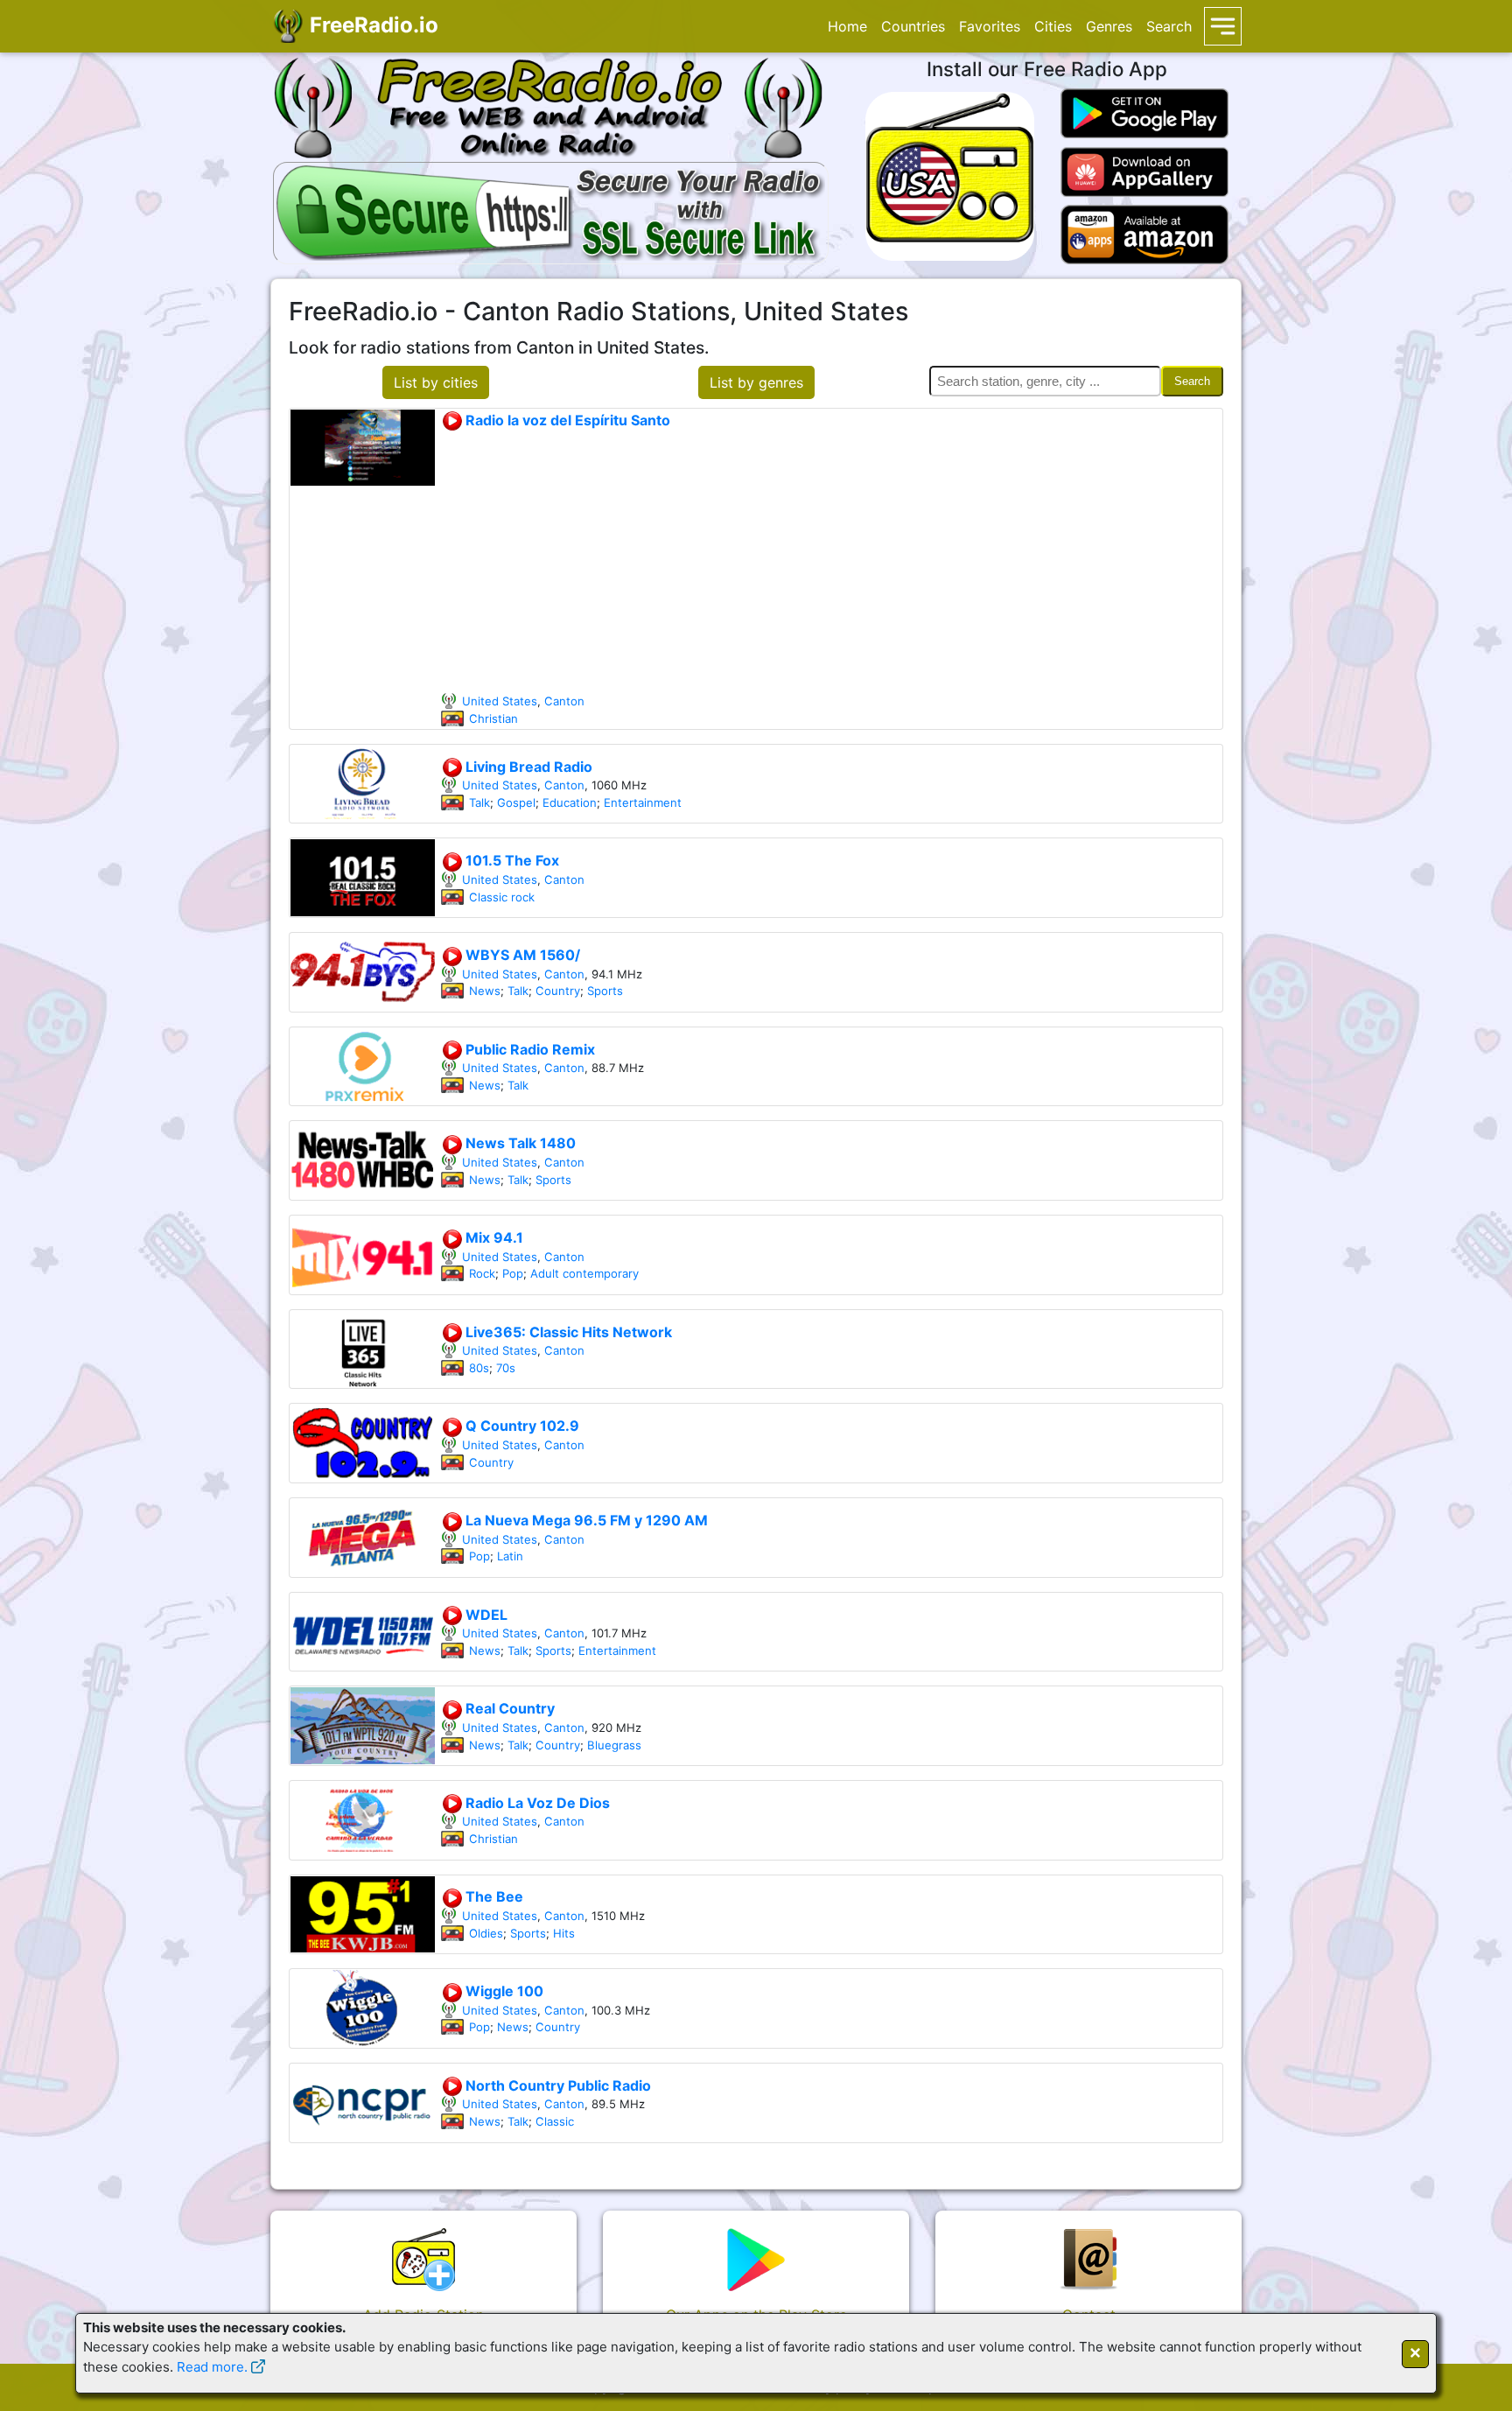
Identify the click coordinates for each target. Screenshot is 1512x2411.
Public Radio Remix (528, 1049)
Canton (564, 701)
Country (558, 991)
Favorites (990, 26)
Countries (913, 26)
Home (847, 26)
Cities (1053, 26)
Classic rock (502, 897)
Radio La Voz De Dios (536, 1803)
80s (479, 1368)
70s (506, 1368)
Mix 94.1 (493, 1237)
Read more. (212, 2367)
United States (500, 701)
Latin (510, 1556)
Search (1169, 26)
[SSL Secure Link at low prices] (551, 210)
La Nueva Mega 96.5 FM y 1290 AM (585, 1520)
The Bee (493, 1896)
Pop (513, 1273)
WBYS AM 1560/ (521, 955)
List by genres (756, 382)
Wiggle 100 (503, 1991)
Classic (555, 2121)
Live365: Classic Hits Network (567, 1332)
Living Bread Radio (527, 767)
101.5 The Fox (511, 860)
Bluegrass (614, 1745)
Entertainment (643, 802)
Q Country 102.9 (521, 1426)
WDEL (485, 1615)
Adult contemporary (584, 1273)
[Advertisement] (831, 562)
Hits (564, 1933)
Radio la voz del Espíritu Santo (566, 420)
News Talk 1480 (519, 1143)
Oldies (486, 1933)
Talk (479, 802)
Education (570, 802)
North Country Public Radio (556, 2085)
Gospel (516, 802)
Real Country (508, 1708)
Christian (493, 718)
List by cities (436, 382)
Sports (605, 991)
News (485, 991)
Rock (482, 1273)
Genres (1109, 26)
